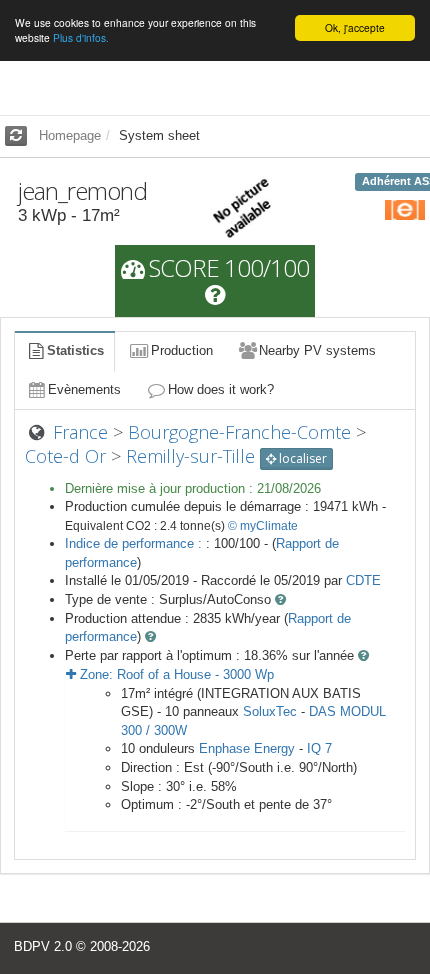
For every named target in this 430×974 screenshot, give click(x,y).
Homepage (70, 135)
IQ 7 (319, 748)
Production (182, 350)
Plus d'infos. (81, 37)
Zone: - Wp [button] (175, 674)
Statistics (75, 350)
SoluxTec (270, 711)
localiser (301, 458)
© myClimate (263, 526)
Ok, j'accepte (355, 27)
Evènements (84, 389)
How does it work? (221, 389)
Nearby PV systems (317, 350)
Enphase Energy (247, 748)
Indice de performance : (135, 543)
